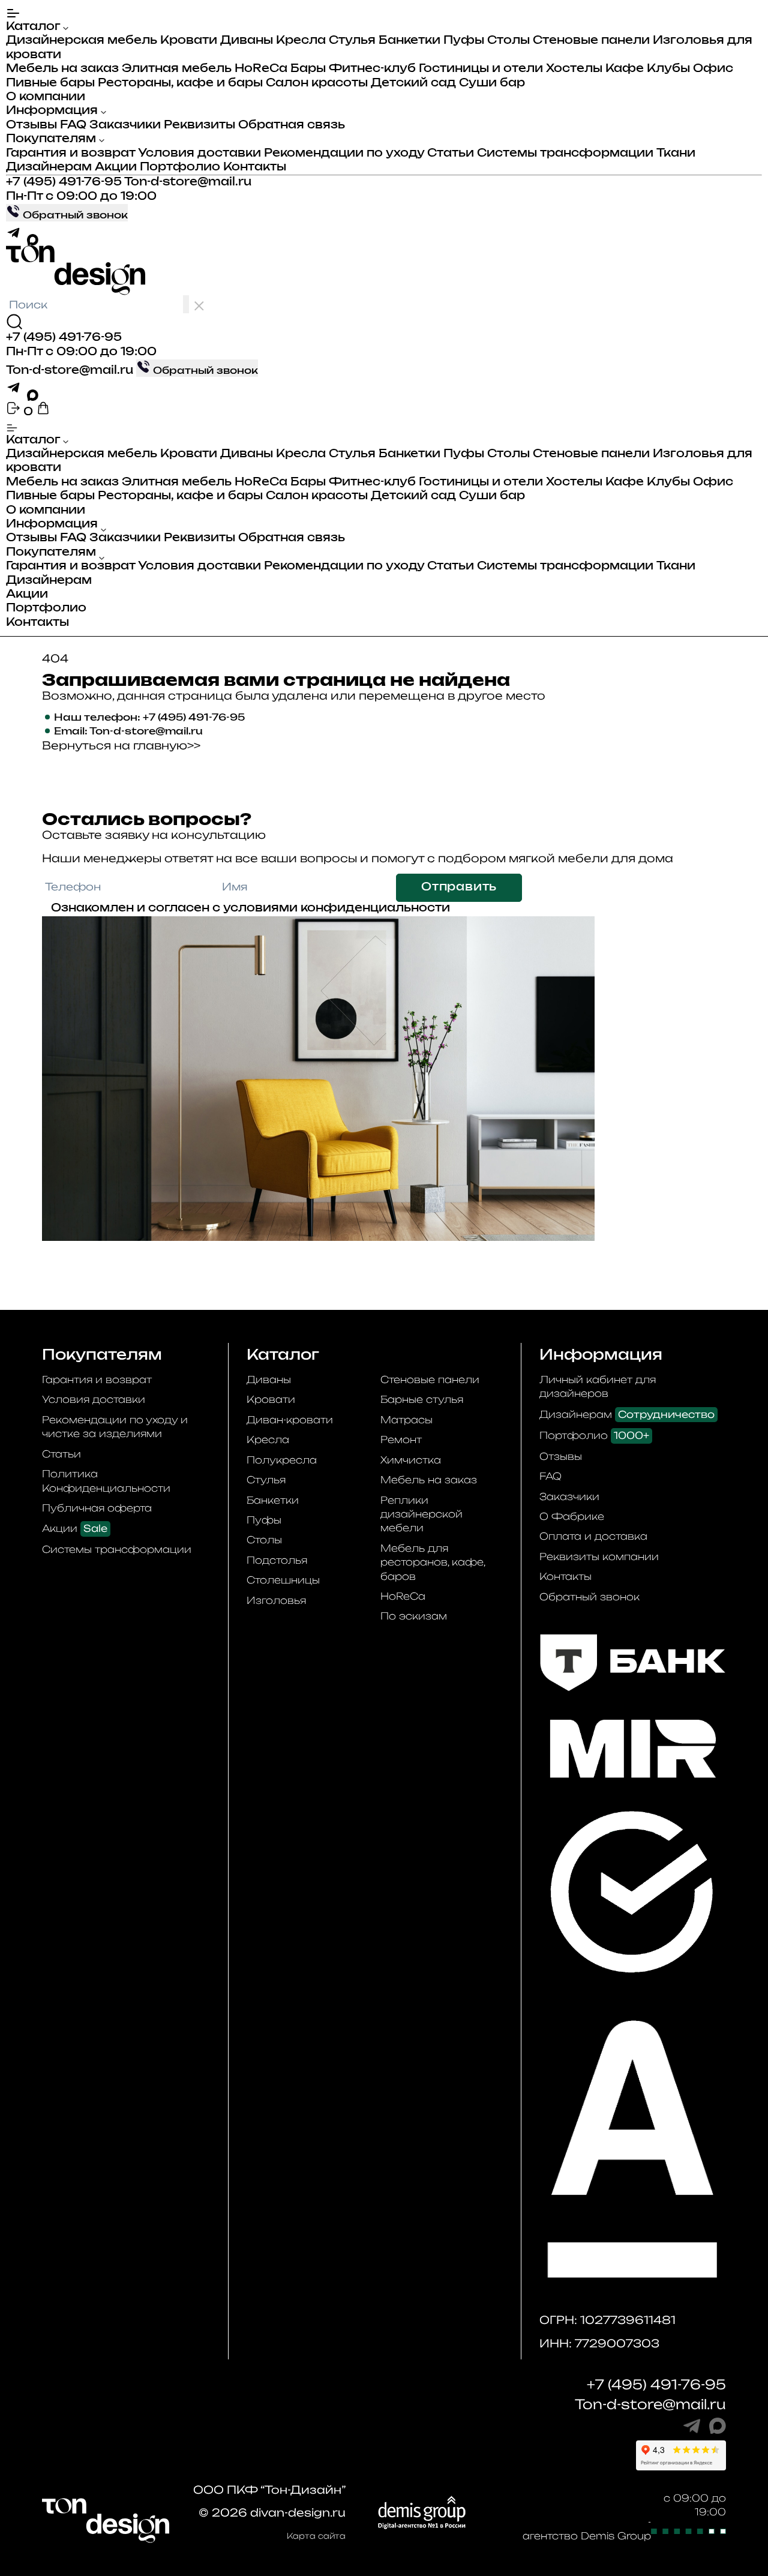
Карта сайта (316, 2536)
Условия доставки (199, 154)
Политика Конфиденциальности (106, 1481)
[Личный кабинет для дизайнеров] (15, 412)
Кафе (625, 69)
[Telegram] (16, 238)
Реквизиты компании (599, 1557)
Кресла (301, 41)
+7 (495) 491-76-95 (64, 182)
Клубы (668, 69)
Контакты (255, 167)
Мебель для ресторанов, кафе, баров (433, 1562)
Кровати (189, 41)
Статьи (451, 154)
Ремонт (401, 1440)
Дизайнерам (49, 167)
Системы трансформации (565, 154)
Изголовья (276, 1600)
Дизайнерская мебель (82, 41)
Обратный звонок (589, 1597)
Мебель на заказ (62, 69)
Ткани (676, 154)
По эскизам (414, 1616)
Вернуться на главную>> (121, 745)
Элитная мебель (177, 69)
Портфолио (180, 167)
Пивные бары (50, 83)
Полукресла (282, 1460)
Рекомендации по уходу (344, 154)
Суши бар (492, 83)
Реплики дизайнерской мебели (421, 1514)
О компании (46, 97)
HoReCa (261, 69)
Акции (116, 167)
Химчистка (411, 1460)
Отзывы (31, 125)
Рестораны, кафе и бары (180, 83)
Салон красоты (317, 83)
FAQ (73, 125)
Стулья (352, 41)
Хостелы (574, 69)
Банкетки (409, 41)
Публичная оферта (97, 1508)
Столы (508, 41)
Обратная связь (292, 125)
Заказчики (125, 125)
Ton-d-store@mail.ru (188, 182)
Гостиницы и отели (481, 69)
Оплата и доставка (593, 1536)
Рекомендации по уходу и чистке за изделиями (115, 1427)
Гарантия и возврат (70, 154)
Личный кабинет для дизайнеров (598, 1386)
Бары (308, 69)
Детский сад (413, 83)
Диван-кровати (290, 1420)
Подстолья (277, 1560)
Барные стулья (422, 1399)
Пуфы (464, 41)
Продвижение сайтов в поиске (557, 2522)
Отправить (459, 887)
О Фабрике (572, 1516)
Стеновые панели (591, 41)
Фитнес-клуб (372, 69)
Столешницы (283, 1580)
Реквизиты (199, 125)
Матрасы (406, 1420)
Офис (713, 69)
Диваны (247, 41)
